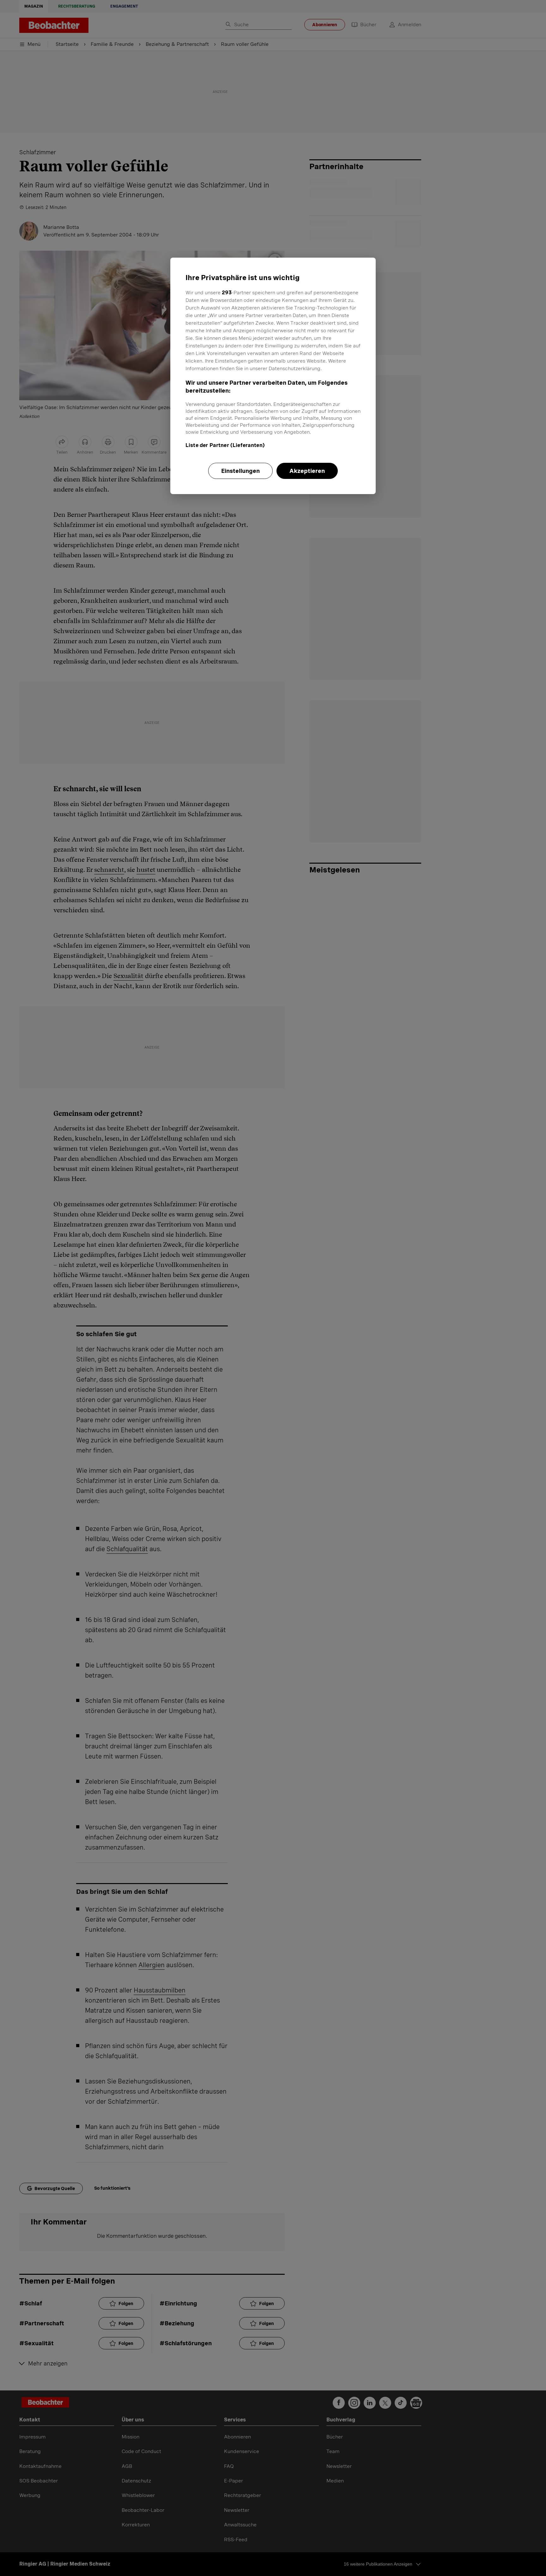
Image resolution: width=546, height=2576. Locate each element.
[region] (273, 376)
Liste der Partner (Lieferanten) (225, 445)
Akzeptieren (307, 471)
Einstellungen (240, 471)
